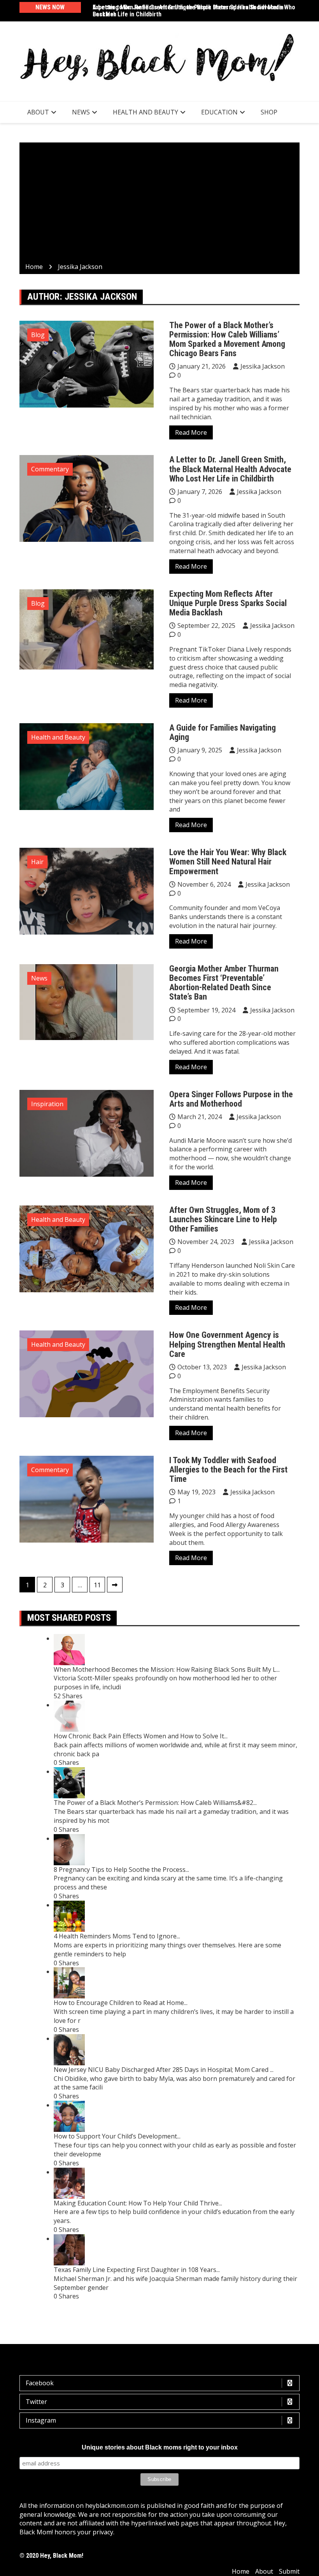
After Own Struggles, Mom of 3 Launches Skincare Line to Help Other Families (223, 1219)
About (38, 112)
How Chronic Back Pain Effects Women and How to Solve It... (141, 1736)
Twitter (36, 2402)
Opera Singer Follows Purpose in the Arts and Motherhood (231, 1099)
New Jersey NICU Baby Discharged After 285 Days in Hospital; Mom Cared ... (164, 2070)
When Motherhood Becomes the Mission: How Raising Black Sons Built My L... (167, 1669)
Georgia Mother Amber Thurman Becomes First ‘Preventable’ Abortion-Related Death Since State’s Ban (224, 983)
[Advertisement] (159, 204)
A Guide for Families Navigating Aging (223, 732)
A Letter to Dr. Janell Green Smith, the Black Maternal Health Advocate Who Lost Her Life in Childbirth (194, 11)
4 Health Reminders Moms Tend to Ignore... (117, 1936)
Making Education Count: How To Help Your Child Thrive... (138, 2203)
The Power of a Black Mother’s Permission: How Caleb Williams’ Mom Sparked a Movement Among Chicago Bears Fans (227, 339)
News (81, 112)
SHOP (269, 112)
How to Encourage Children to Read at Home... (121, 2003)
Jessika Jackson (263, 366)
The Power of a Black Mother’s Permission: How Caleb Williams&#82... (155, 1803)
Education (219, 112)
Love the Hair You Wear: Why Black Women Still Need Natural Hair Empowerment (228, 862)
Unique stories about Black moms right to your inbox (160, 2447)
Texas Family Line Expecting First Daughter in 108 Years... (137, 2270)
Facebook (40, 2383)
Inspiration (47, 1104)
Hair (37, 862)
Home (241, 2571)
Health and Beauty (145, 112)
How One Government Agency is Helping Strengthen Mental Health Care (227, 1344)
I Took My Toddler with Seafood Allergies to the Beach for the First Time (228, 1470)
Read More (191, 432)
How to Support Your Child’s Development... (117, 2136)
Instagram (41, 2420)
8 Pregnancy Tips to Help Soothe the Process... (121, 1870)
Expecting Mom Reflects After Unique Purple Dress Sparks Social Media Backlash (228, 603)
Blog (38, 335)
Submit (289, 2571)
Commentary (50, 469)
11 (97, 1585)
